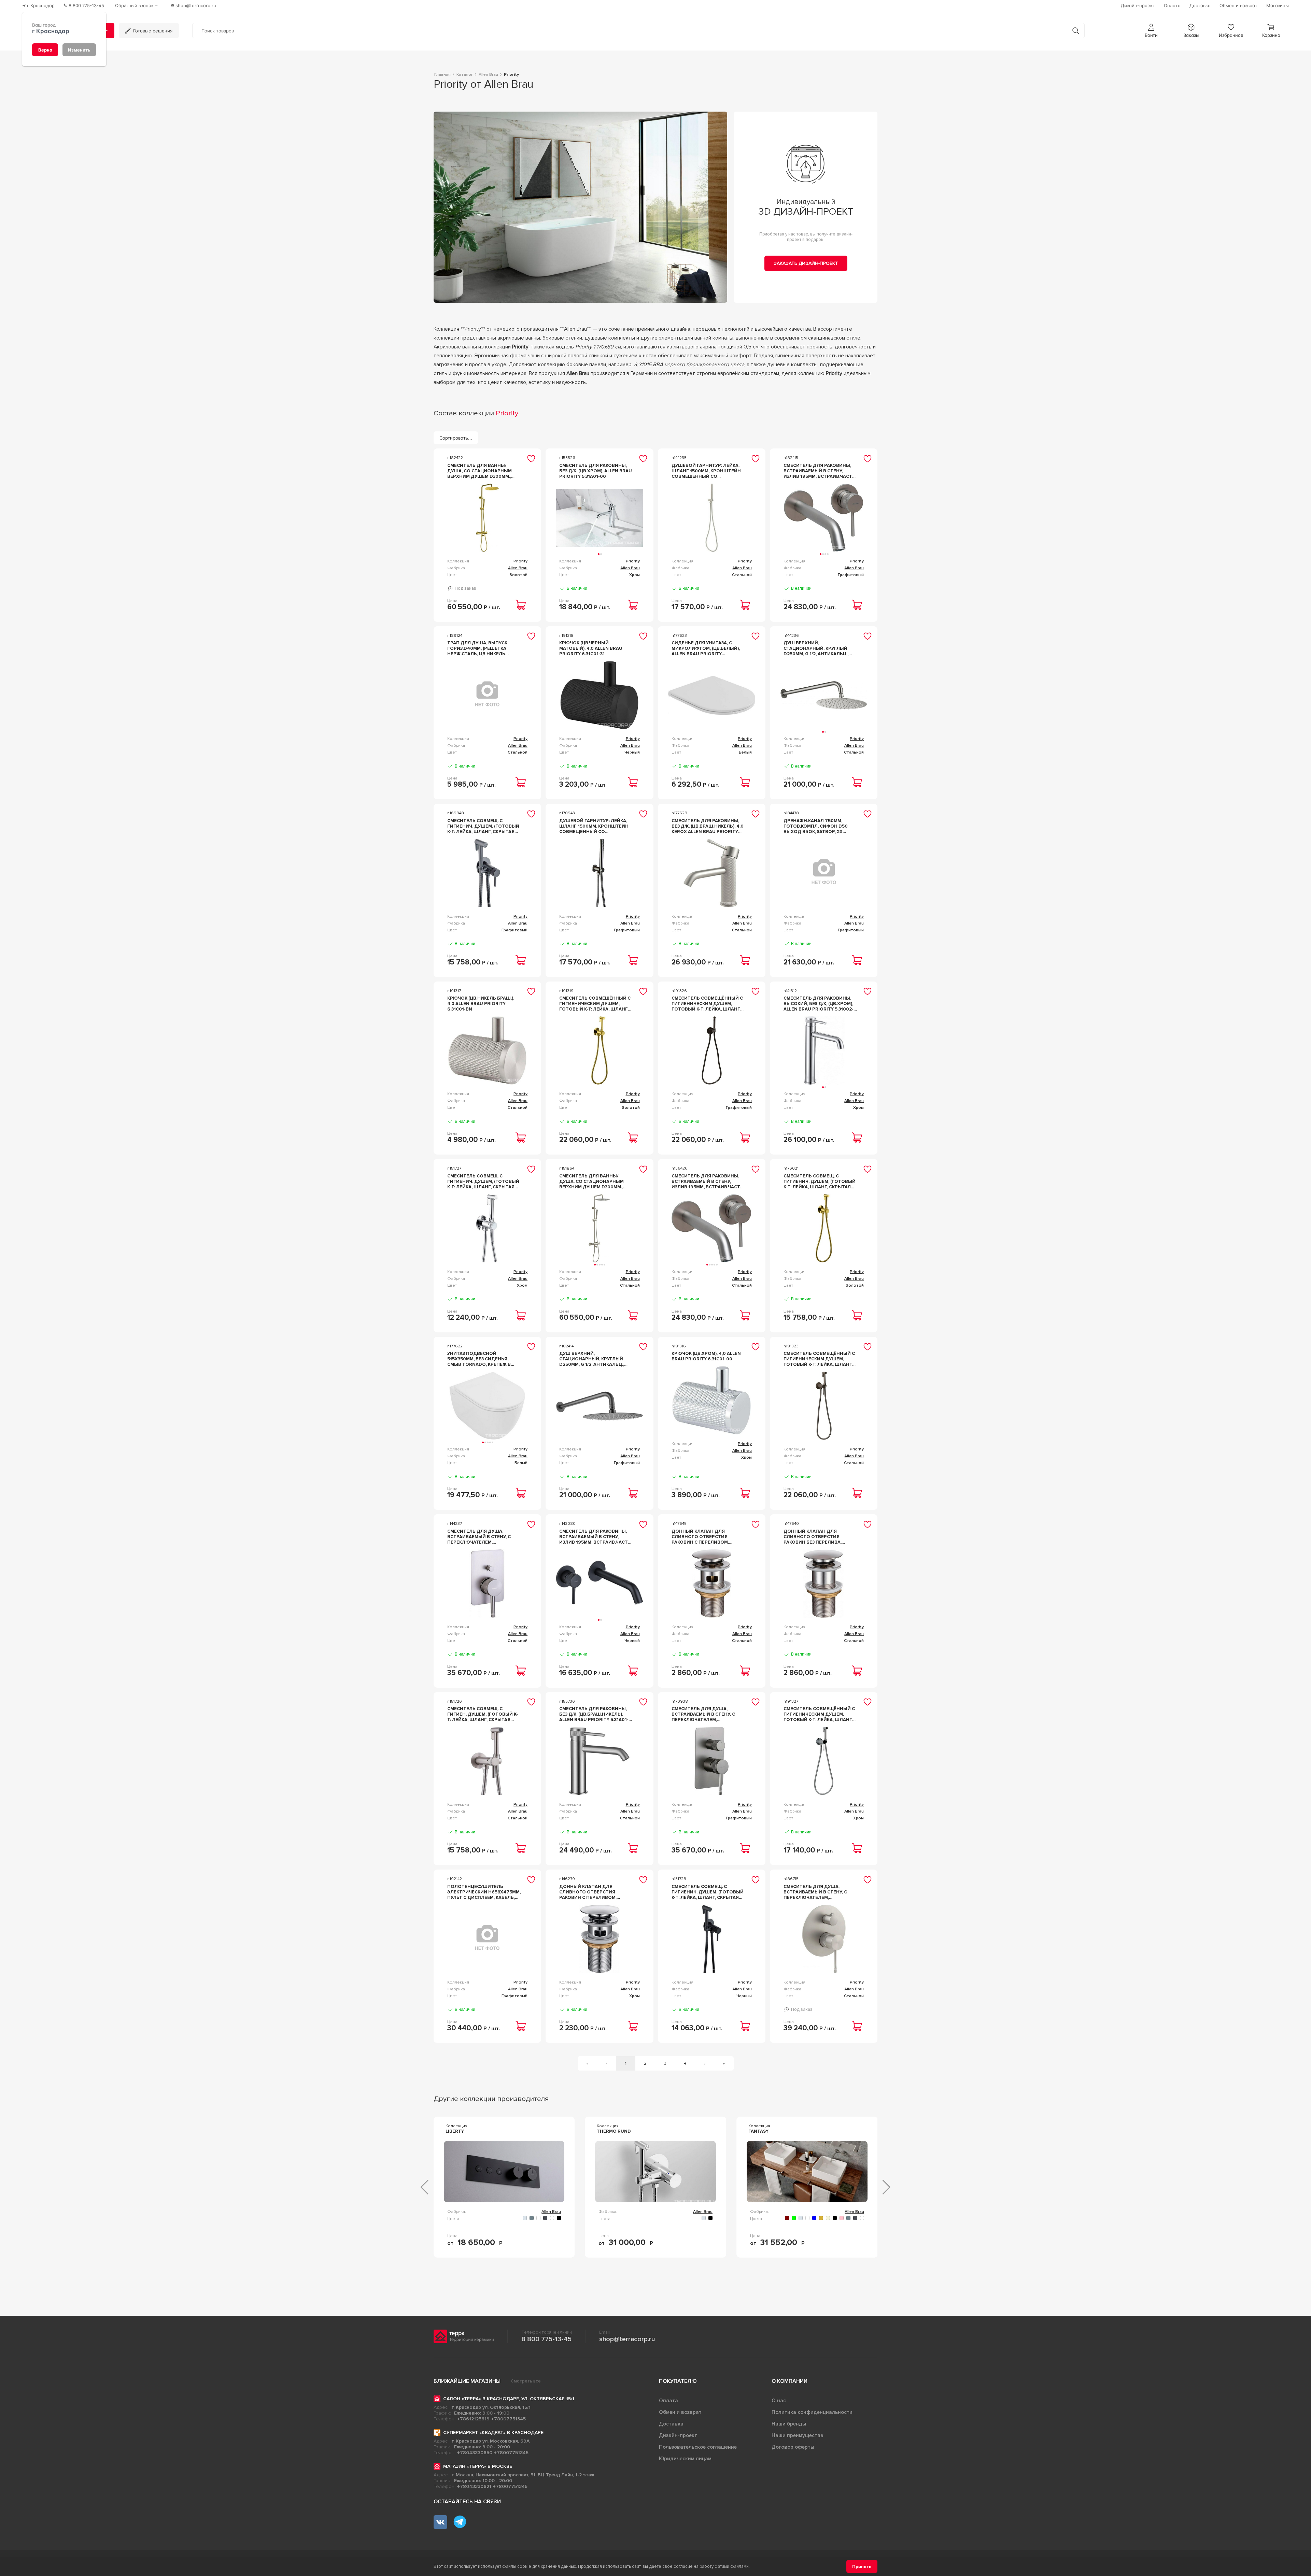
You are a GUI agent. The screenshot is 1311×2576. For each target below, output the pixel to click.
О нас (779, 2401)
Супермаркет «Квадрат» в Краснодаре (493, 2432)
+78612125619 (473, 2419)
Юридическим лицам (685, 2459)
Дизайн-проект (678, 2435)
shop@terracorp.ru (627, 2339)
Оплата (668, 2401)
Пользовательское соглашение (698, 2447)
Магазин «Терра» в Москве (478, 2466)
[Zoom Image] (581, 207)
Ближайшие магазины (467, 2381)
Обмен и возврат (680, 2412)
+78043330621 (474, 2486)
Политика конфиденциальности (812, 2412)
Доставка (671, 2424)
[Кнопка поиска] (1076, 31)
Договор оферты (793, 2447)
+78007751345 (509, 2419)
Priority (520, 561)
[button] (1151, 31)
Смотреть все (526, 2381)
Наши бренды (789, 2424)
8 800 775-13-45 (546, 2339)
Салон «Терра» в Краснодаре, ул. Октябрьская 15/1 (509, 2399)
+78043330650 (475, 2453)
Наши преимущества (798, 2435)
